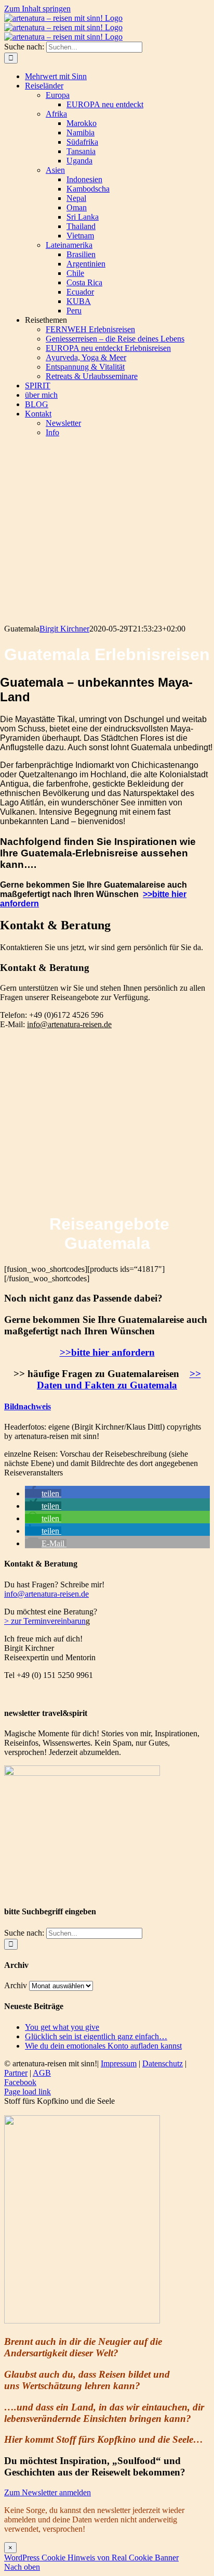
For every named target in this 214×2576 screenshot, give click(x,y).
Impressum (119, 2063)
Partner (16, 2073)
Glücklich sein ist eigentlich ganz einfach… (96, 2036)
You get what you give (62, 2027)
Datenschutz (163, 2063)
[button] (28, 1406)
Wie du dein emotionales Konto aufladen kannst (103, 2046)
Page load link (28, 2092)
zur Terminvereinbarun (47, 1621)
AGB (42, 2073)
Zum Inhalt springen (37, 9)
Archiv (16, 1985)
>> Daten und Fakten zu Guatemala (119, 1379)
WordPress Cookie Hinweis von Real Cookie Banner (91, 2558)
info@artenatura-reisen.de (69, 1024)
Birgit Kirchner (64, 629)
